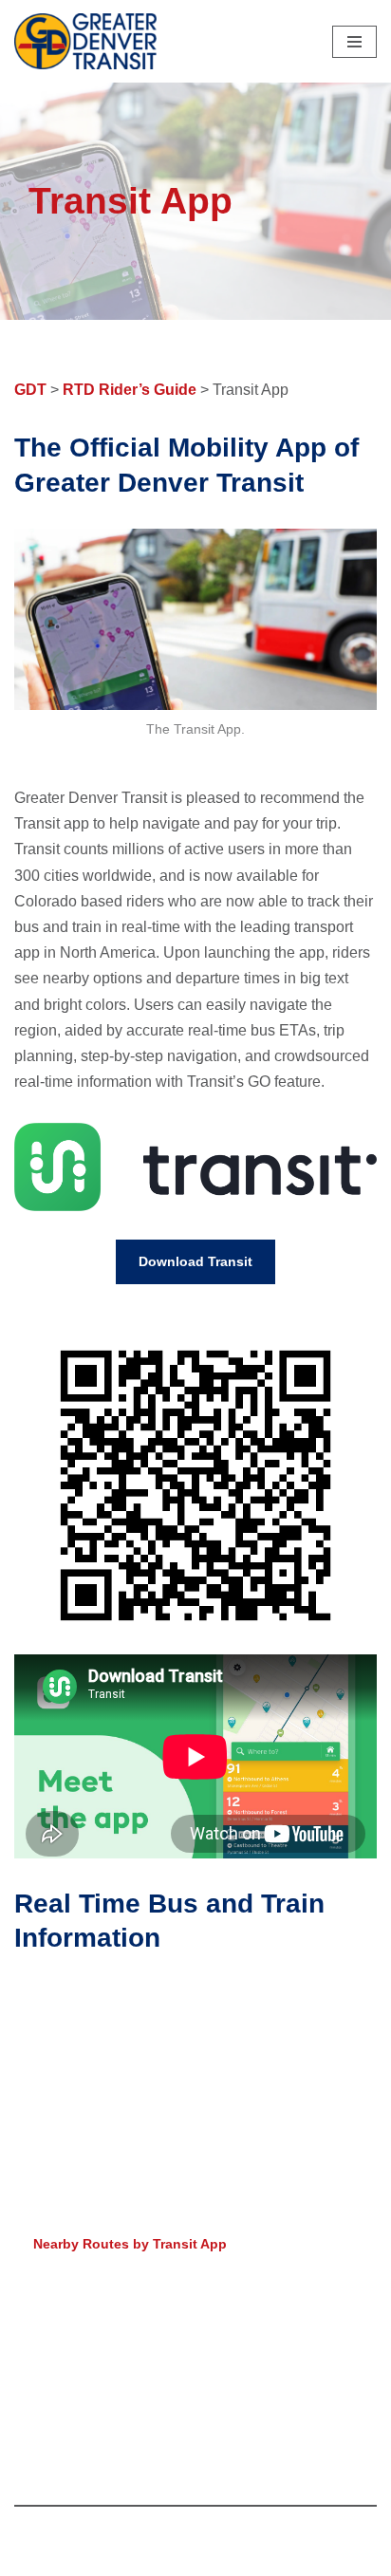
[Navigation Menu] (354, 42)
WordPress (262, 2556)
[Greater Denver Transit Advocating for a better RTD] (85, 41)
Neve (108, 2556)
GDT (30, 390)
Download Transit (195, 1261)
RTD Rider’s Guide (130, 390)
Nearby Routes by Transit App (130, 2244)
